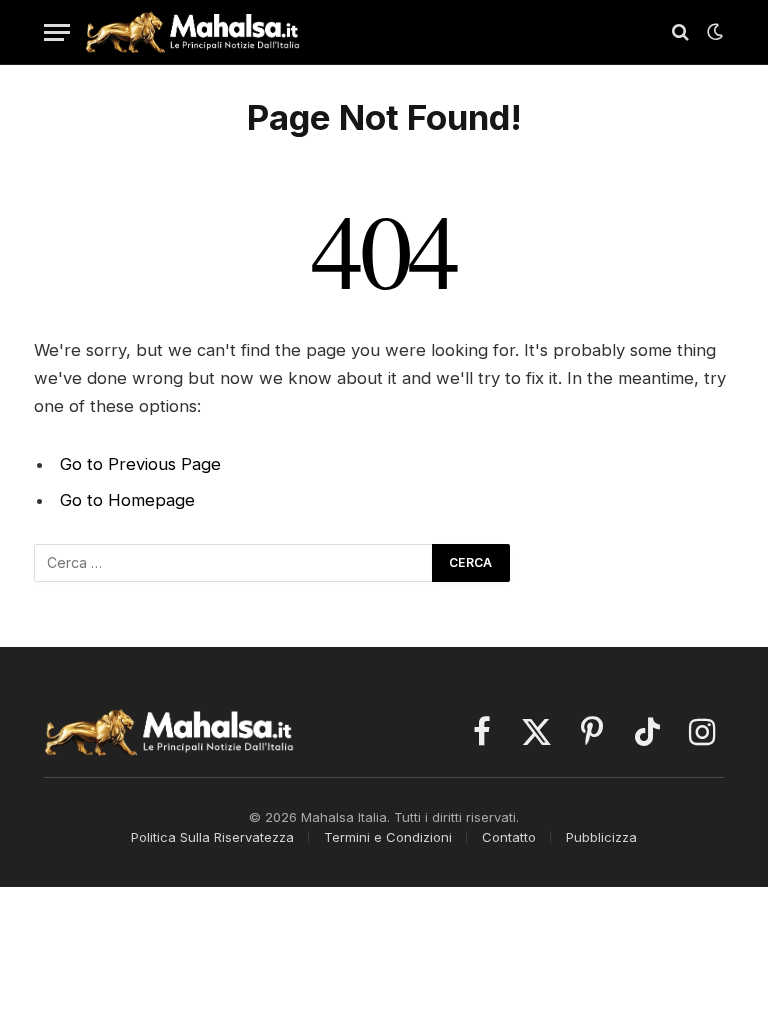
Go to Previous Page (140, 464)
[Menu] (57, 32)
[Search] (680, 32)
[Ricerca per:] (234, 563)
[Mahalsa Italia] (192, 31)
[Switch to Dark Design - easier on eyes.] (713, 32)
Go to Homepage (127, 500)
